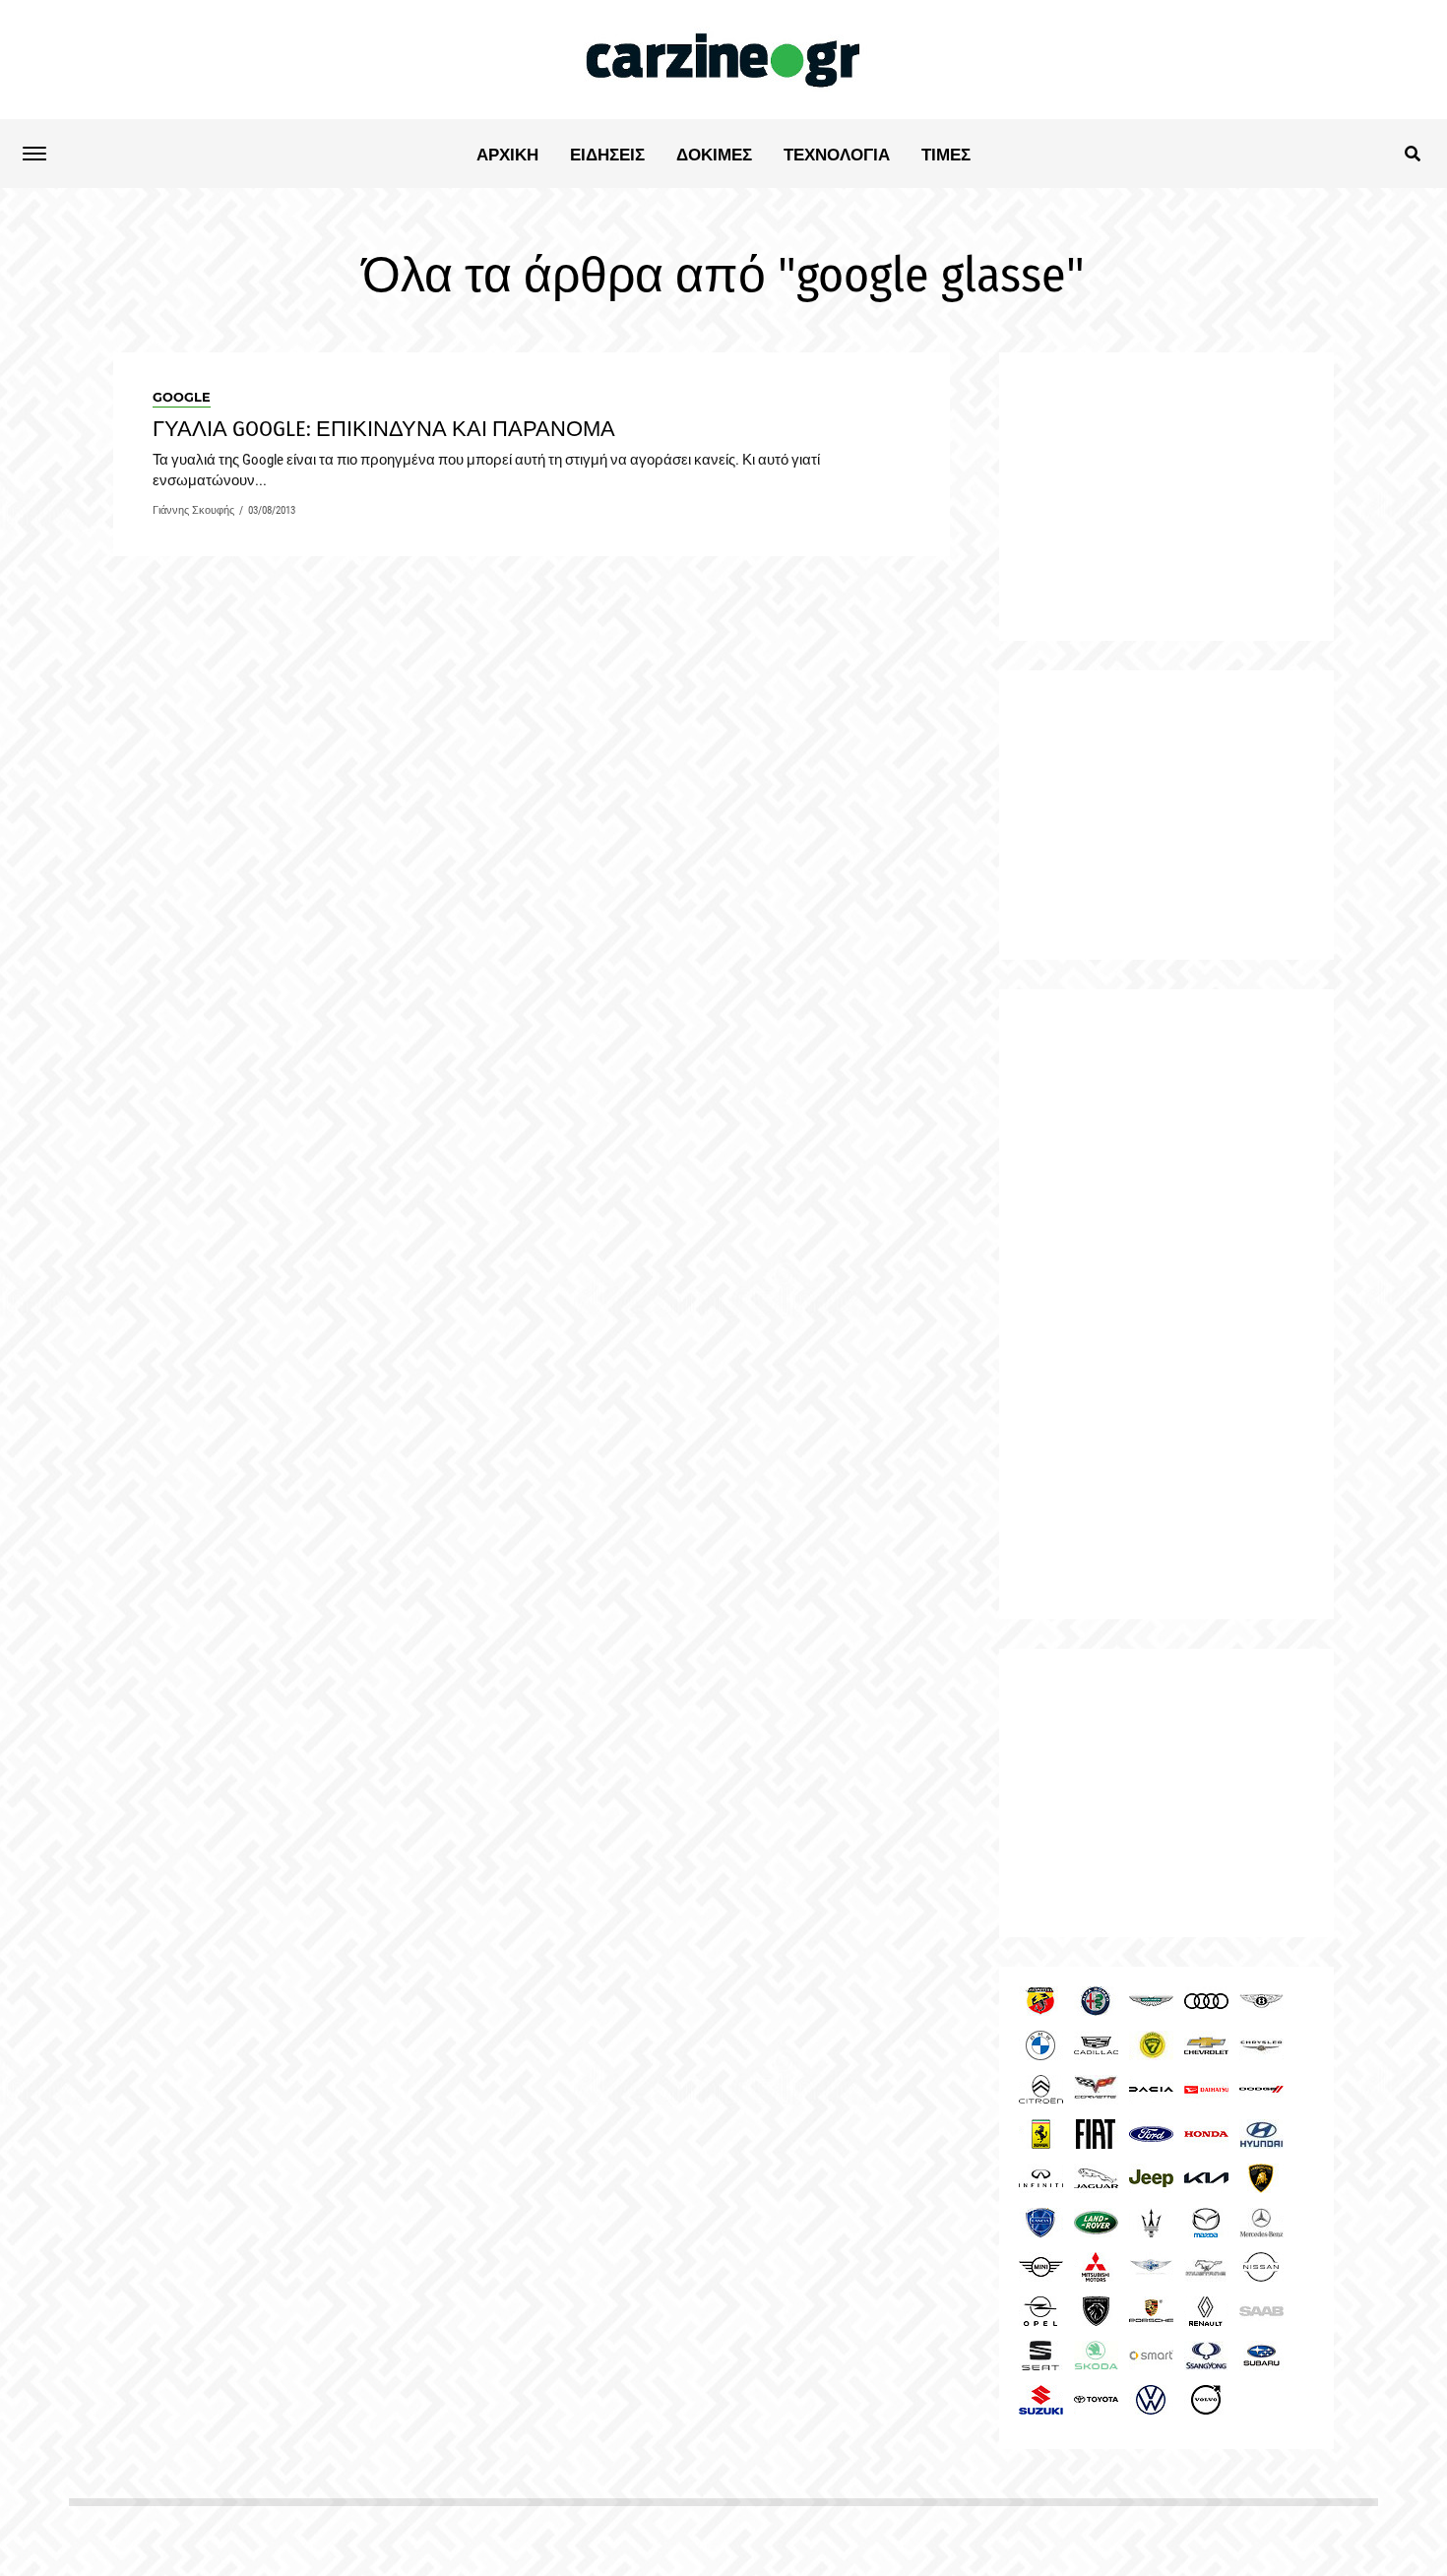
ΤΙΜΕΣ (946, 155)
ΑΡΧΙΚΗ (507, 155)
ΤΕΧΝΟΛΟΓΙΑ (837, 155)
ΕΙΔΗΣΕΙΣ (607, 155)
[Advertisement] (1166, 1304)
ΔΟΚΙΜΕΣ (714, 155)
